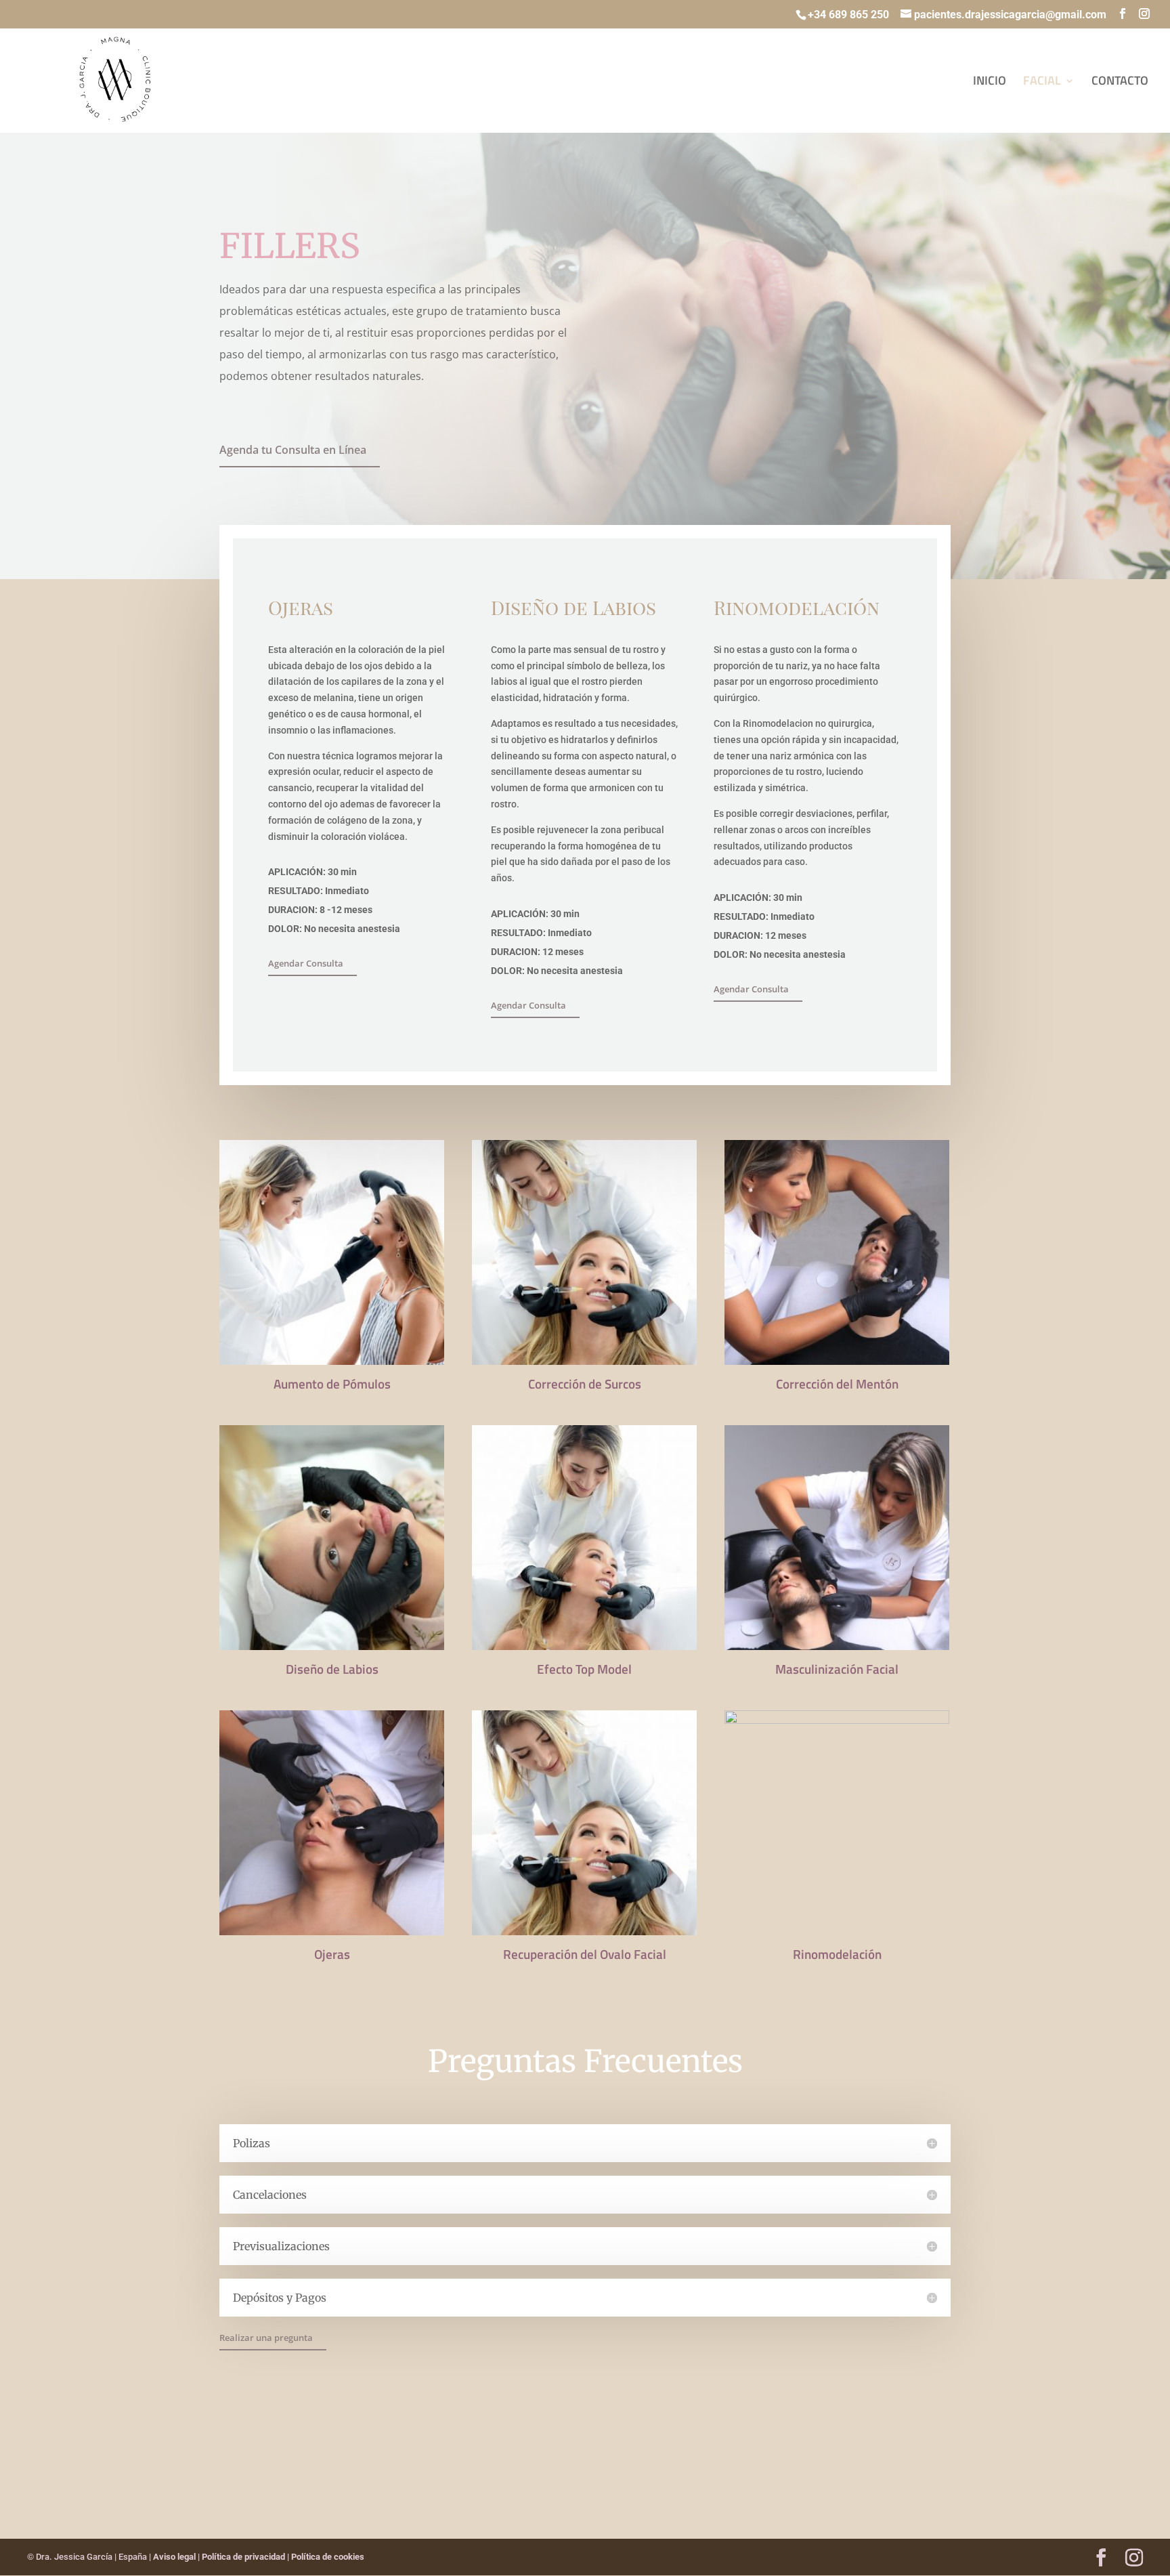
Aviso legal (174, 2557)
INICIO (990, 83)
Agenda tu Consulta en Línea (293, 450)
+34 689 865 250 (848, 15)
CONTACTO (1120, 83)
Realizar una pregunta (266, 2338)
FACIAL (1042, 83)
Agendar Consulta (306, 963)
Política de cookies (328, 2557)
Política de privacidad (243, 2557)
